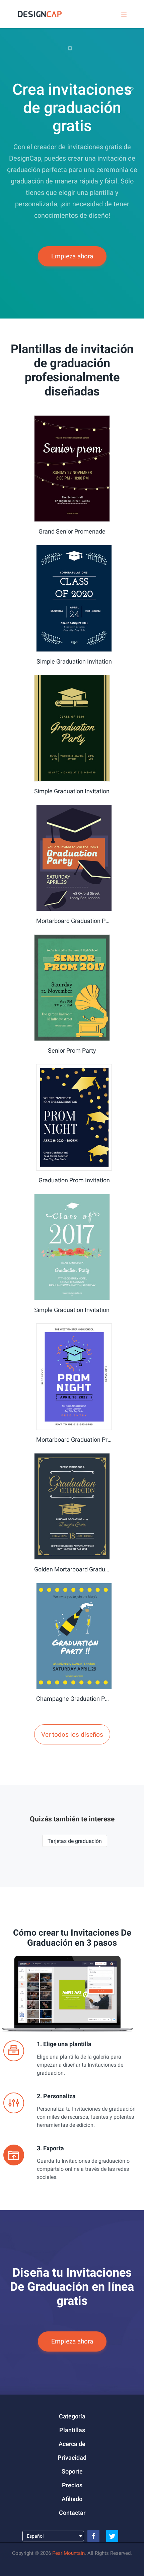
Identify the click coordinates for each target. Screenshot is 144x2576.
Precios (72, 2485)
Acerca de (72, 2444)
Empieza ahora (72, 256)
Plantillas (72, 2430)
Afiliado (72, 2499)
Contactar (72, 2513)
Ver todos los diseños (72, 1735)
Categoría (72, 2416)
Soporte (72, 2471)
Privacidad (72, 2458)
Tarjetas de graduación (75, 1841)
